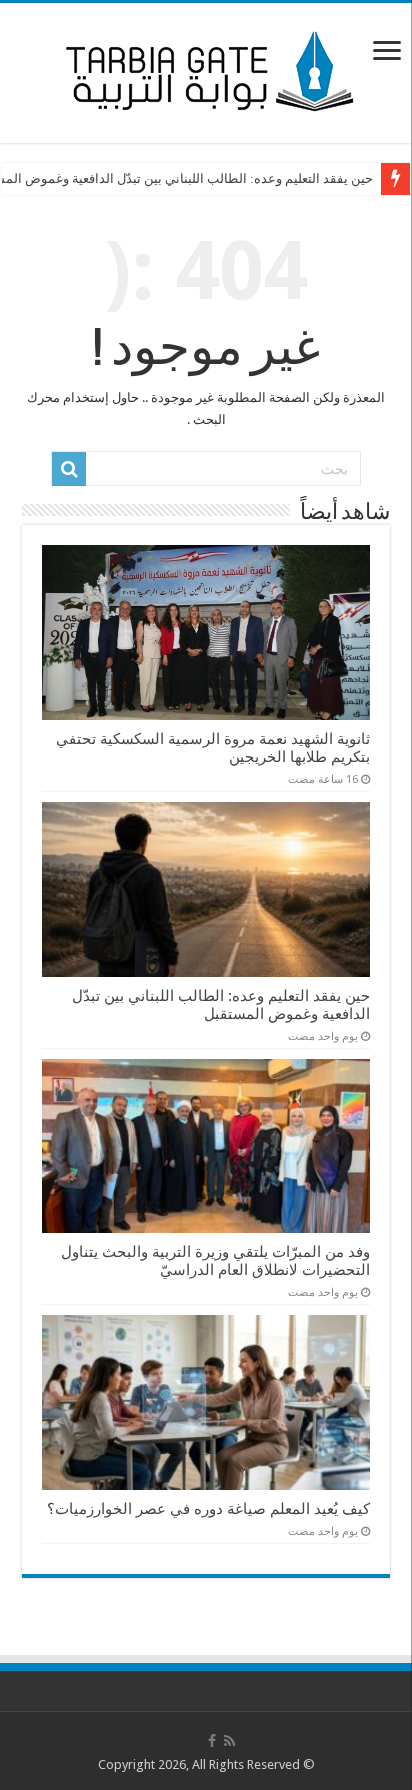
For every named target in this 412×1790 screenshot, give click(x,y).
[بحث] (69, 469)
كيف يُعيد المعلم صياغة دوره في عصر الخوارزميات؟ (208, 1509)
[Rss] (229, 1741)
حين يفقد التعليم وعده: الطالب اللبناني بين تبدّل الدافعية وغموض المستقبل (221, 1005)
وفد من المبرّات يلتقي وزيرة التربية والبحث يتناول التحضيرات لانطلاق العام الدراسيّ (215, 1261)
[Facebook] (212, 1741)
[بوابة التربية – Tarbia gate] (206, 69)
